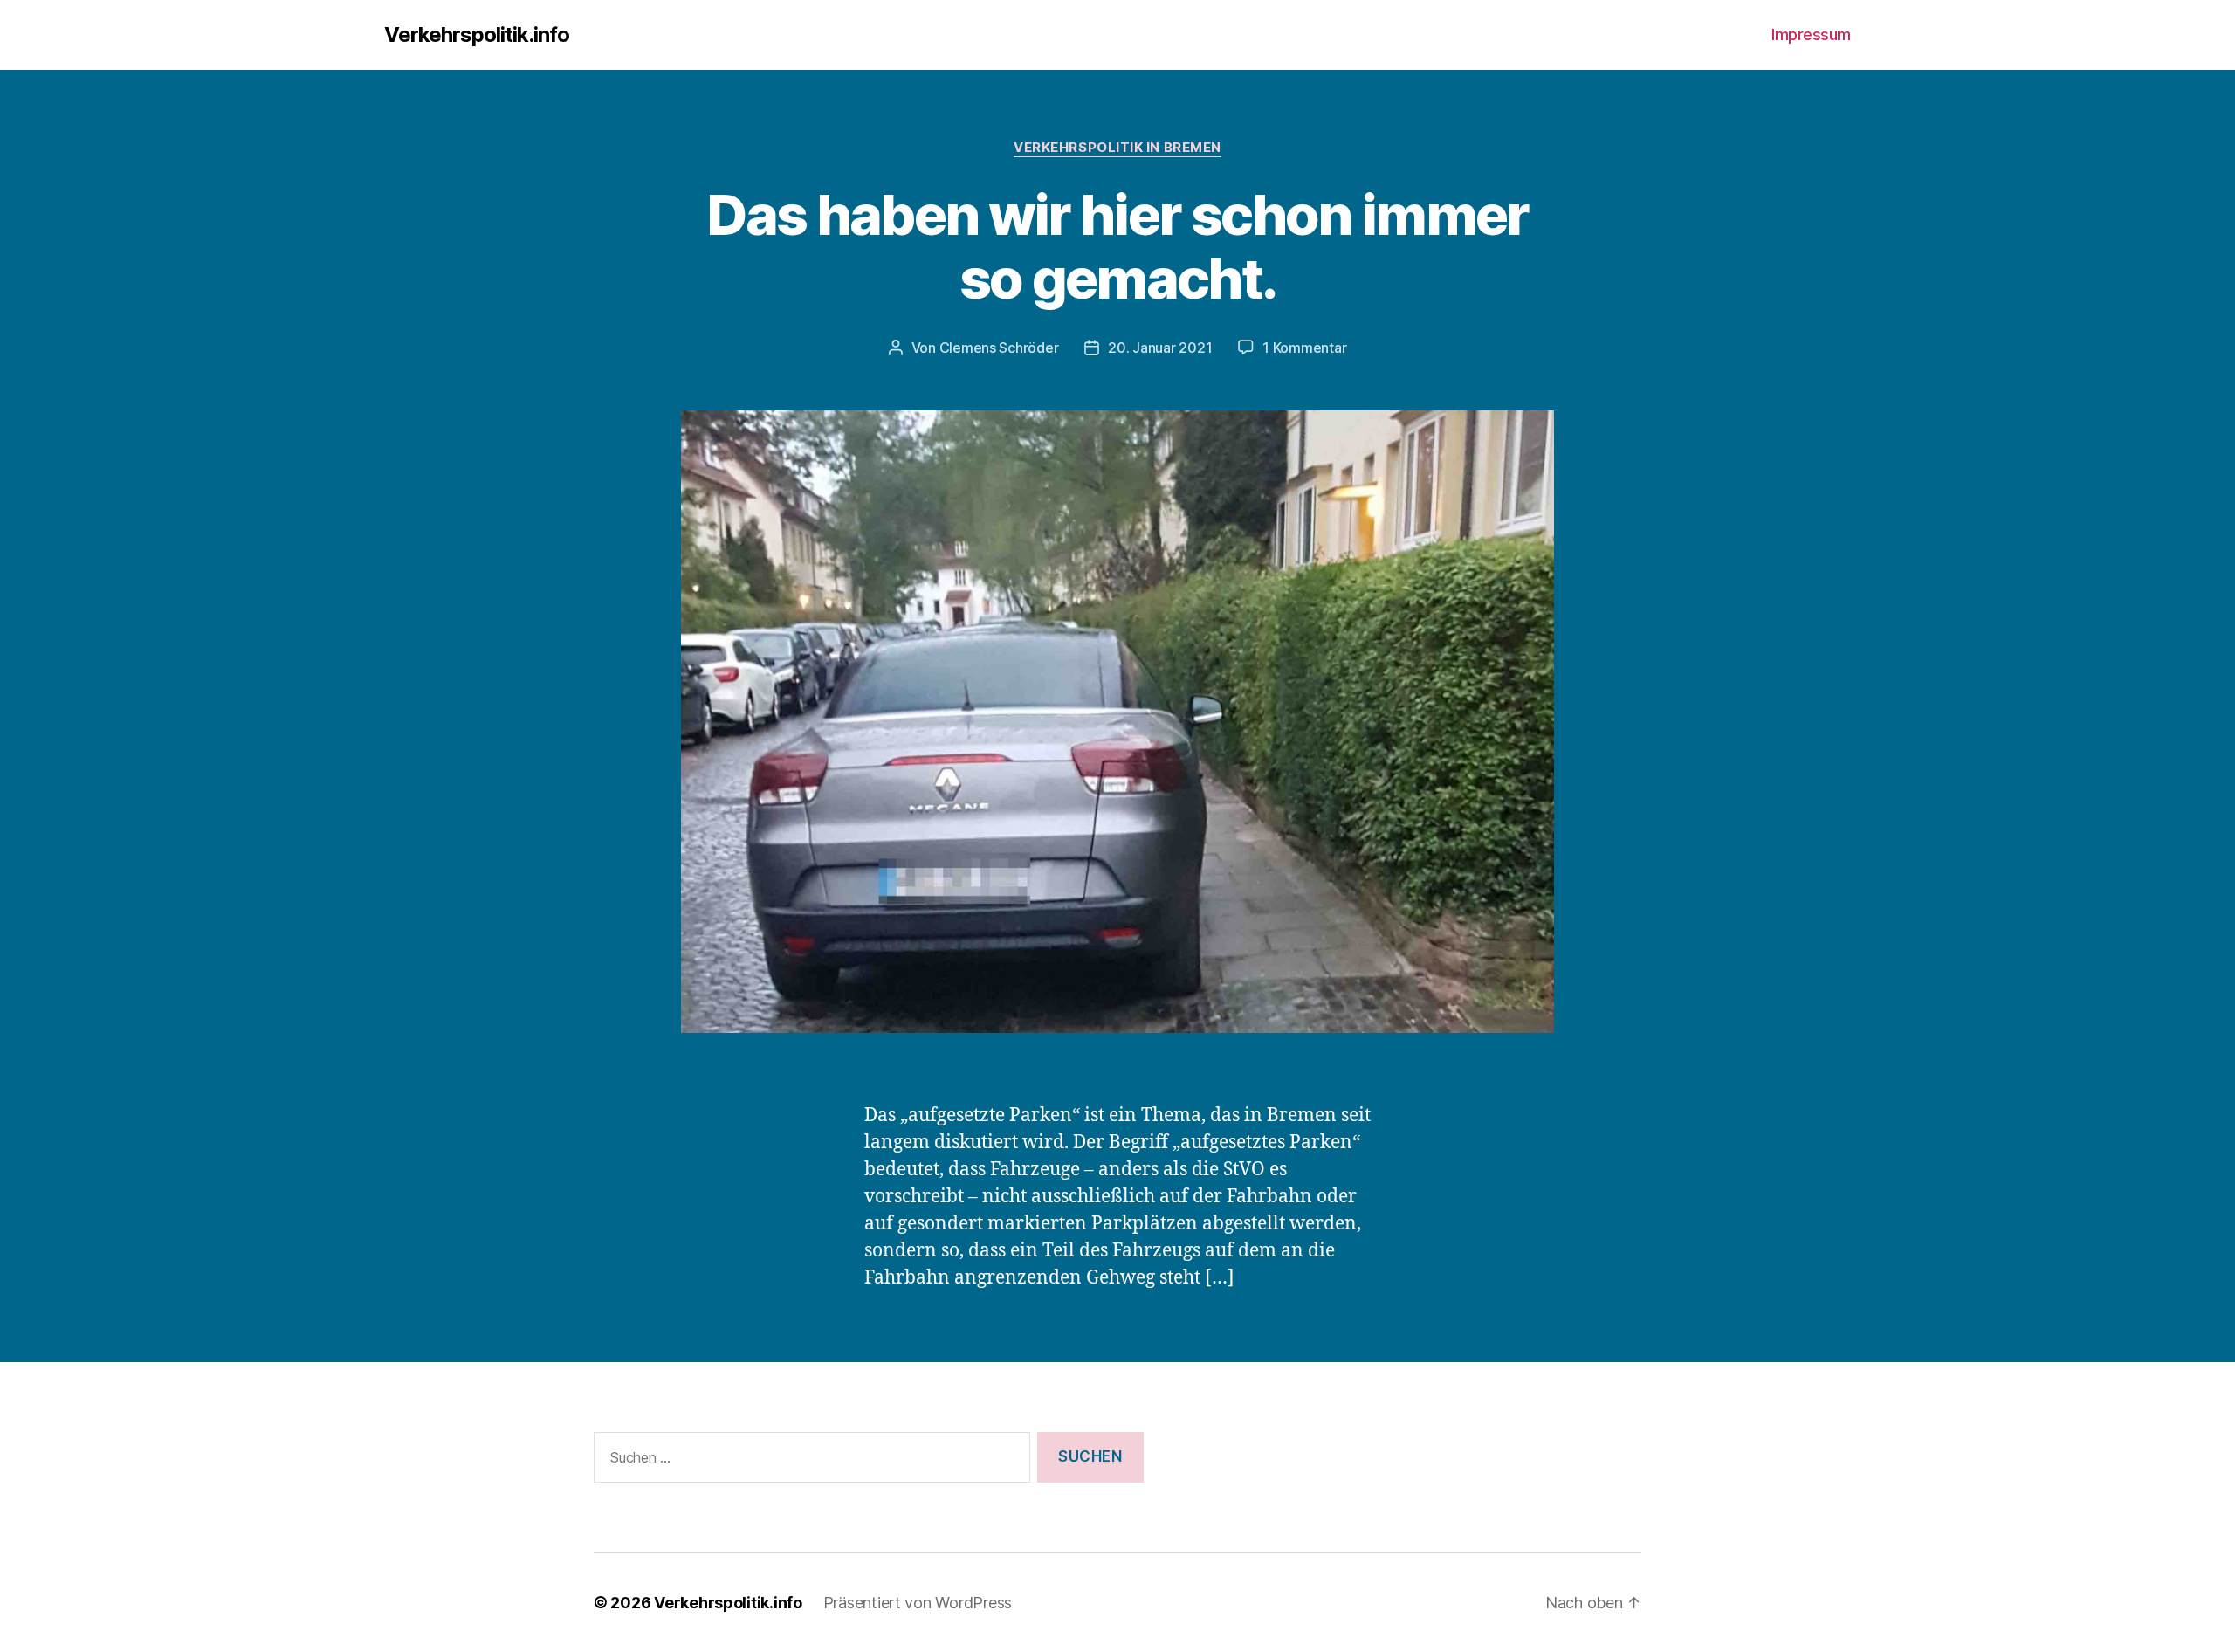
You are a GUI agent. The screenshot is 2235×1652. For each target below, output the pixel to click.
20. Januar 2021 (1160, 348)
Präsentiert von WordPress (918, 1603)
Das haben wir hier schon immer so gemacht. (1117, 246)
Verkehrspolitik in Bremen (1117, 148)
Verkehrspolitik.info (477, 35)
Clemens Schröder (999, 348)
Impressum (1811, 34)
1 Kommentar (1304, 348)
